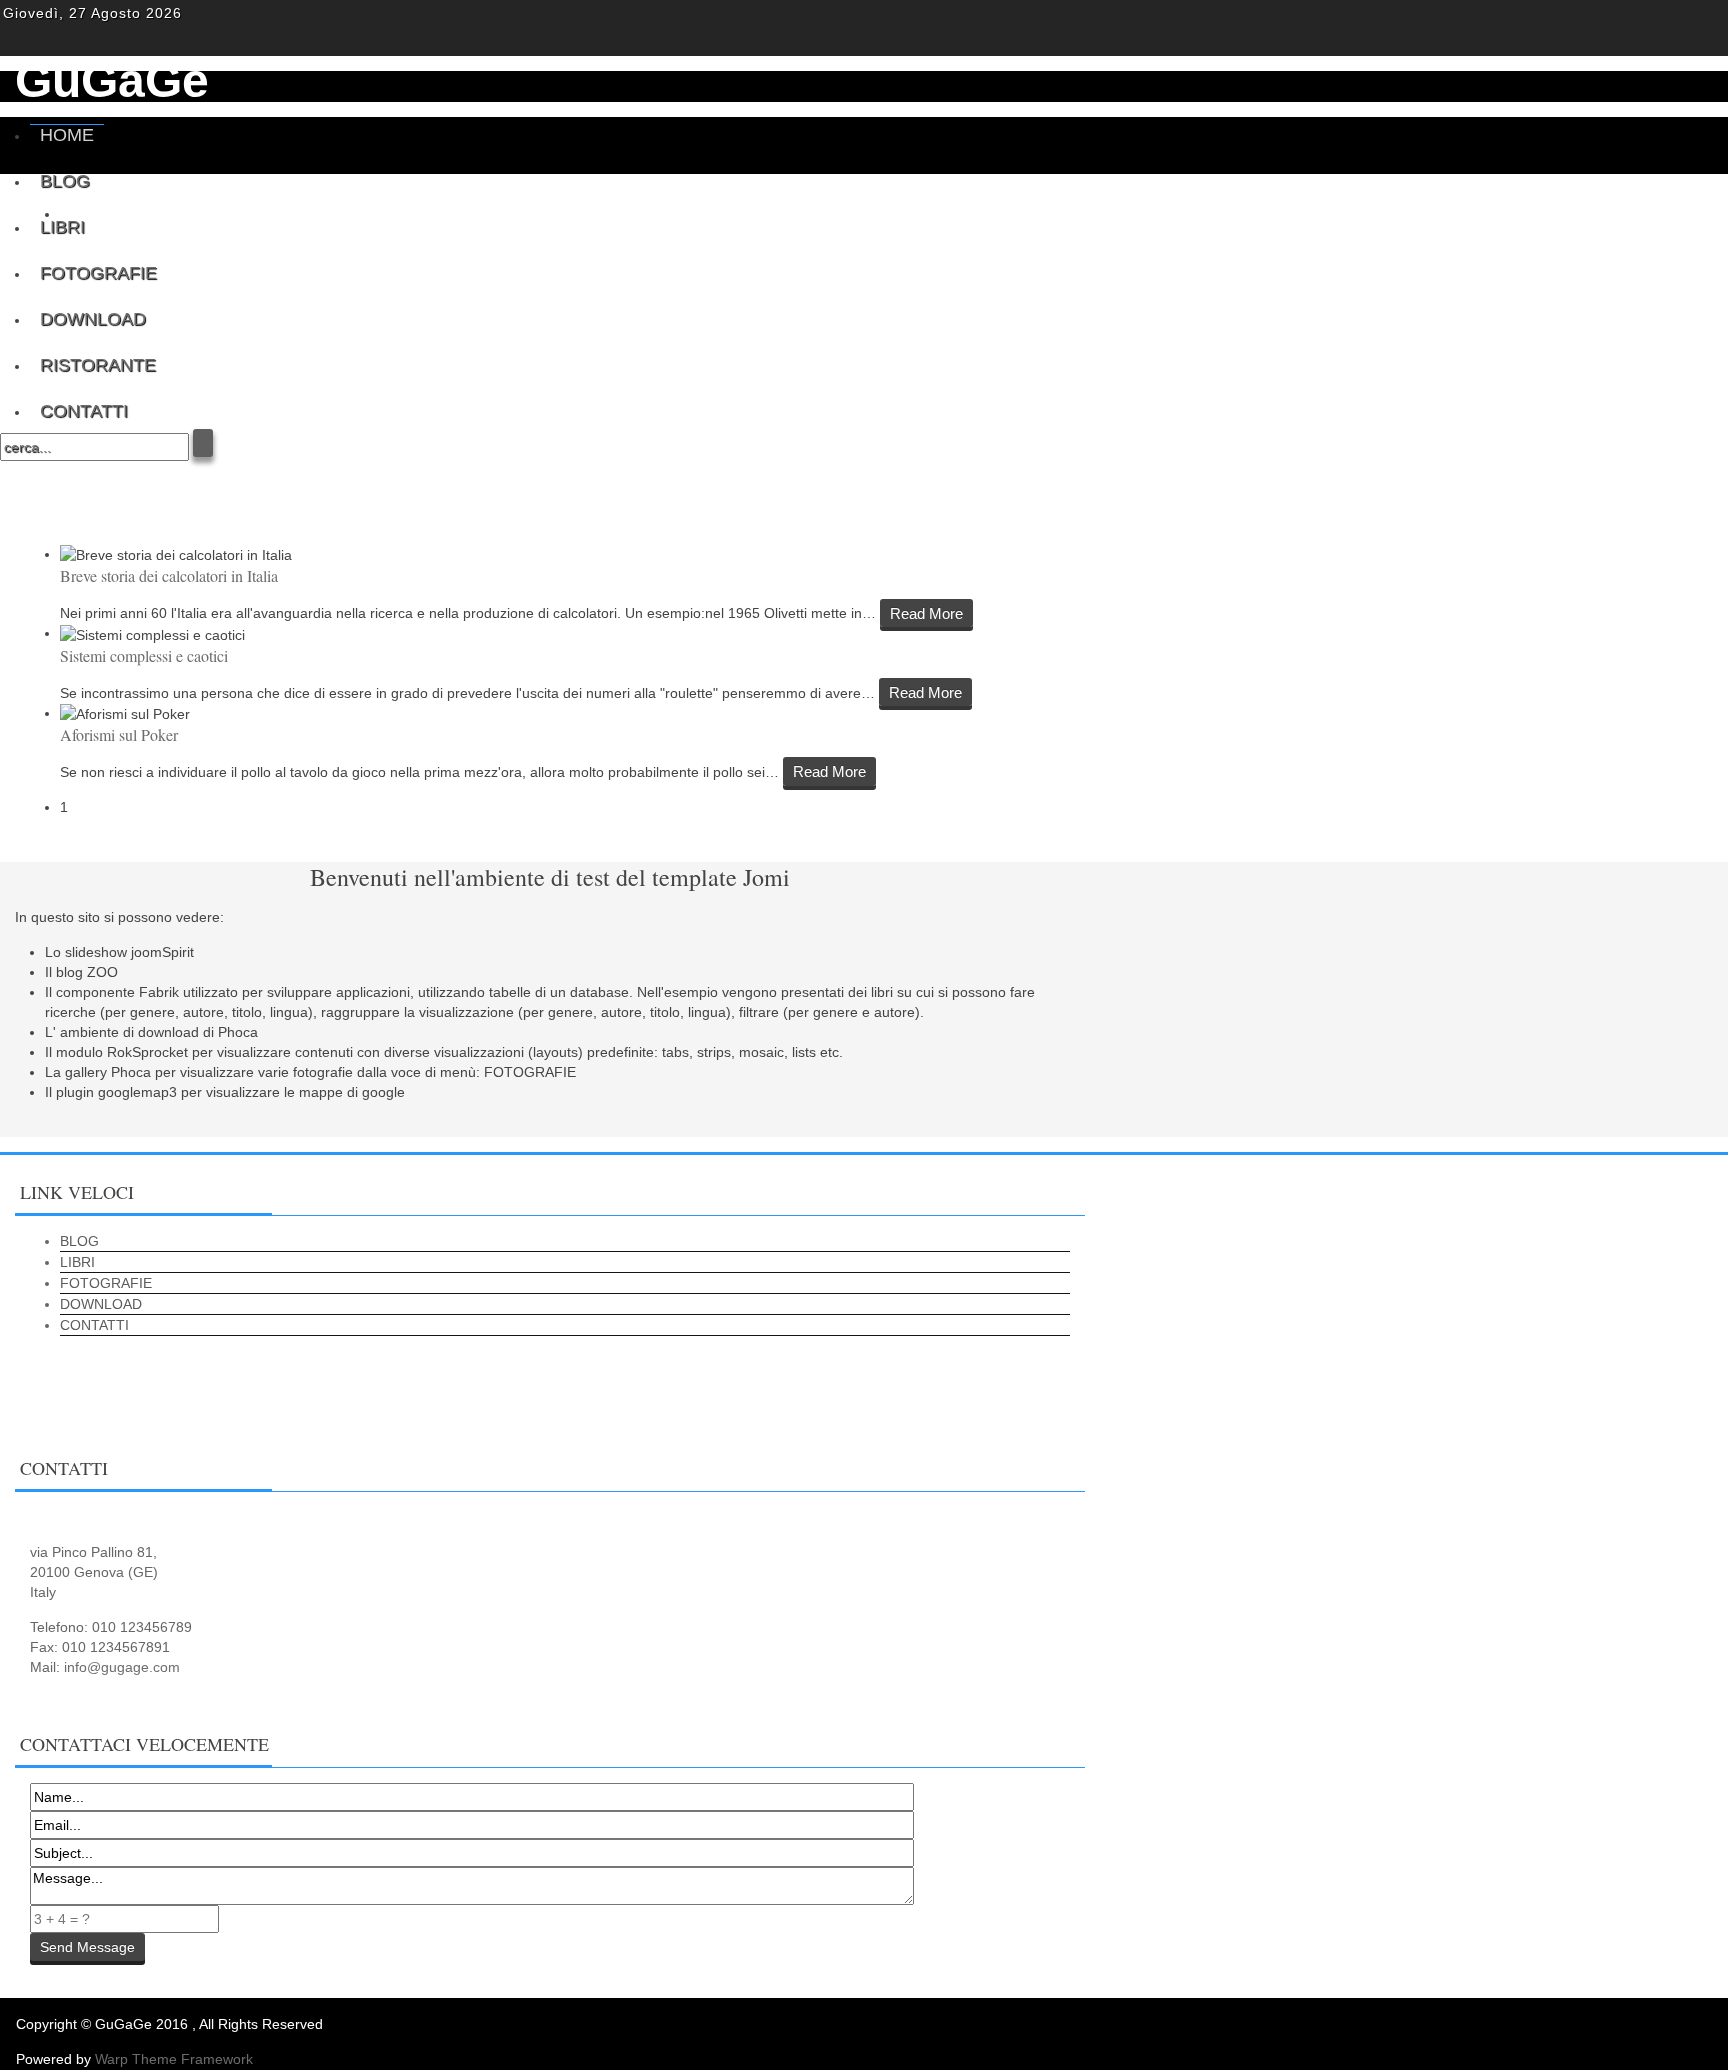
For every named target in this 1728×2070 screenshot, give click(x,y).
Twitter (54, 38)
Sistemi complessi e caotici (144, 655)
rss (162, 38)
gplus (90, 38)
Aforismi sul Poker (119, 734)
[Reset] (203, 443)
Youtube (126, 38)
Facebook (18, 38)
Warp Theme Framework (174, 2059)
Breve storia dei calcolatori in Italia (169, 575)
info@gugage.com (122, 1667)
